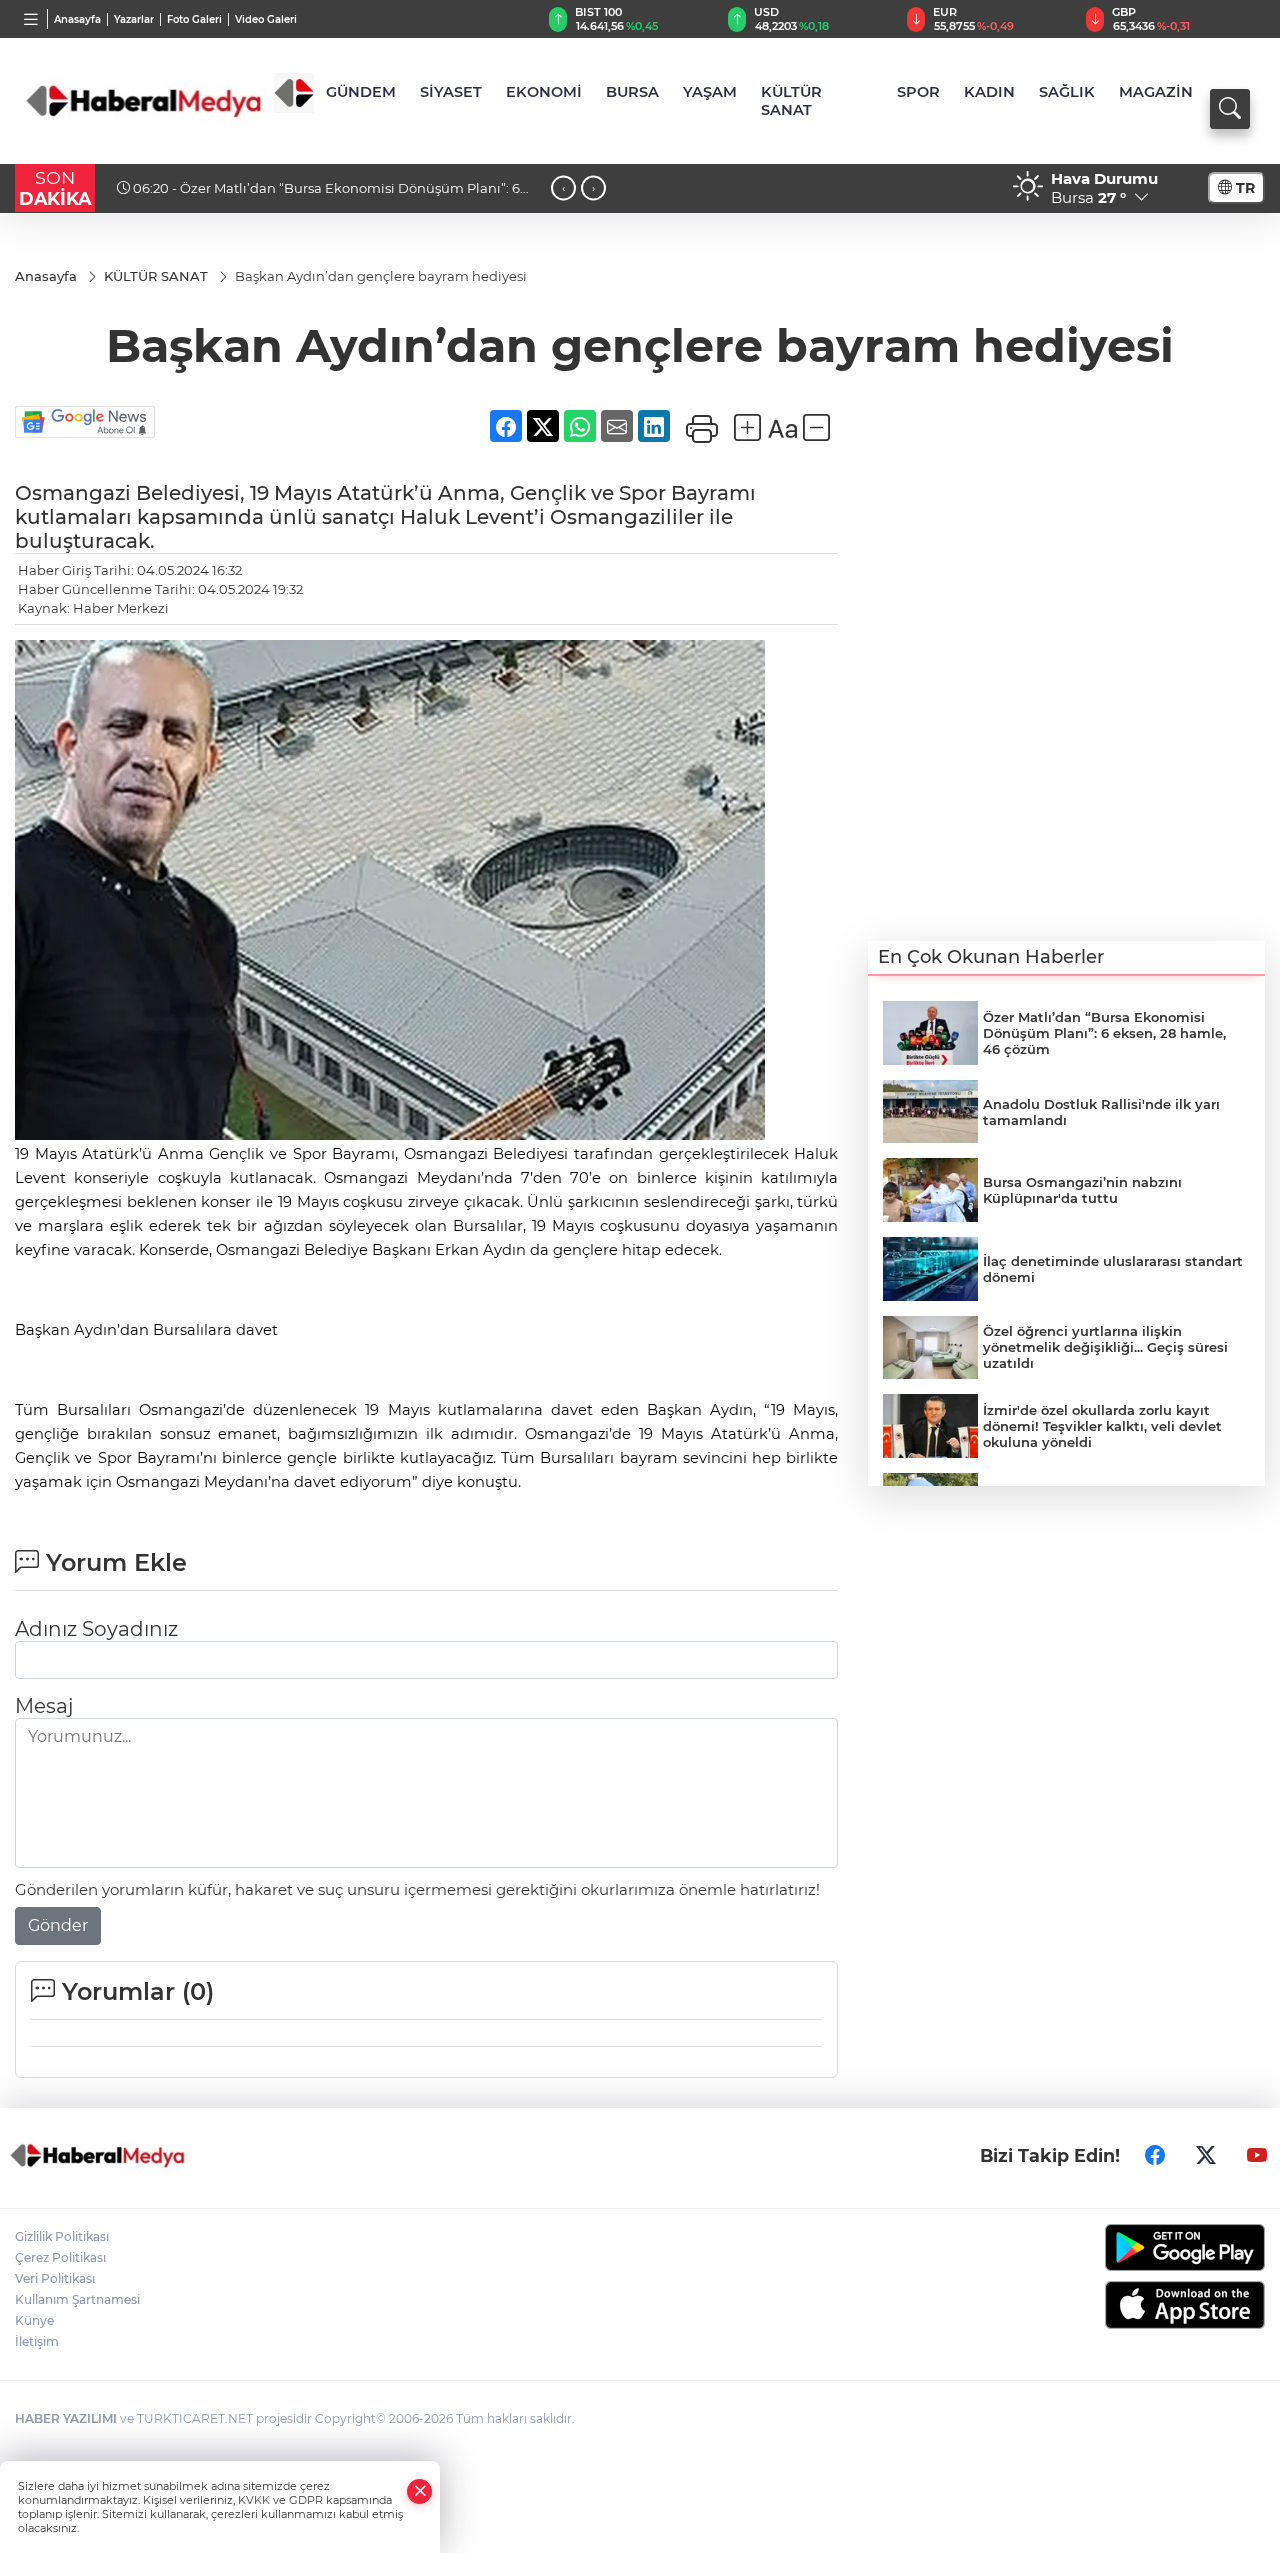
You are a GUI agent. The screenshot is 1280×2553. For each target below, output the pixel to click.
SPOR (918, 92)
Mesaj (44, 1706)
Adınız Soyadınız (96, 1629)
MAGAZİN (1156, 92)
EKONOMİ (544, 92)
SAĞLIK (1067, 92)
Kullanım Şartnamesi (77, 2299)
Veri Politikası (55, 2278)
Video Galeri (266, 19)
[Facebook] (1155, 2156)
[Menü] (31, 19)
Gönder (58, 1925)
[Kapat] (420, 2491)
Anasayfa (77, 19)
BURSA (632, 92)
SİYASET (451, 92)
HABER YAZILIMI (66, 2418)
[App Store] (1120, 2305)
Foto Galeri (194, 19)
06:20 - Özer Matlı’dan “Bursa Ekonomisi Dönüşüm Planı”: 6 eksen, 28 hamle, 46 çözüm (318, 196)
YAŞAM (710, 92)
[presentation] (563, 187)
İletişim (37, 2341)
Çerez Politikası (60, 2257)
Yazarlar (134, 19)
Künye (34, 2320)
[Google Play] (1120, 2247)
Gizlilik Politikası (62, 2236)
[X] (1206, 2156)
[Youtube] (1257, 2156)
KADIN (989, 92)
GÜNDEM (361, 92)
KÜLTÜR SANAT (791, 101)
